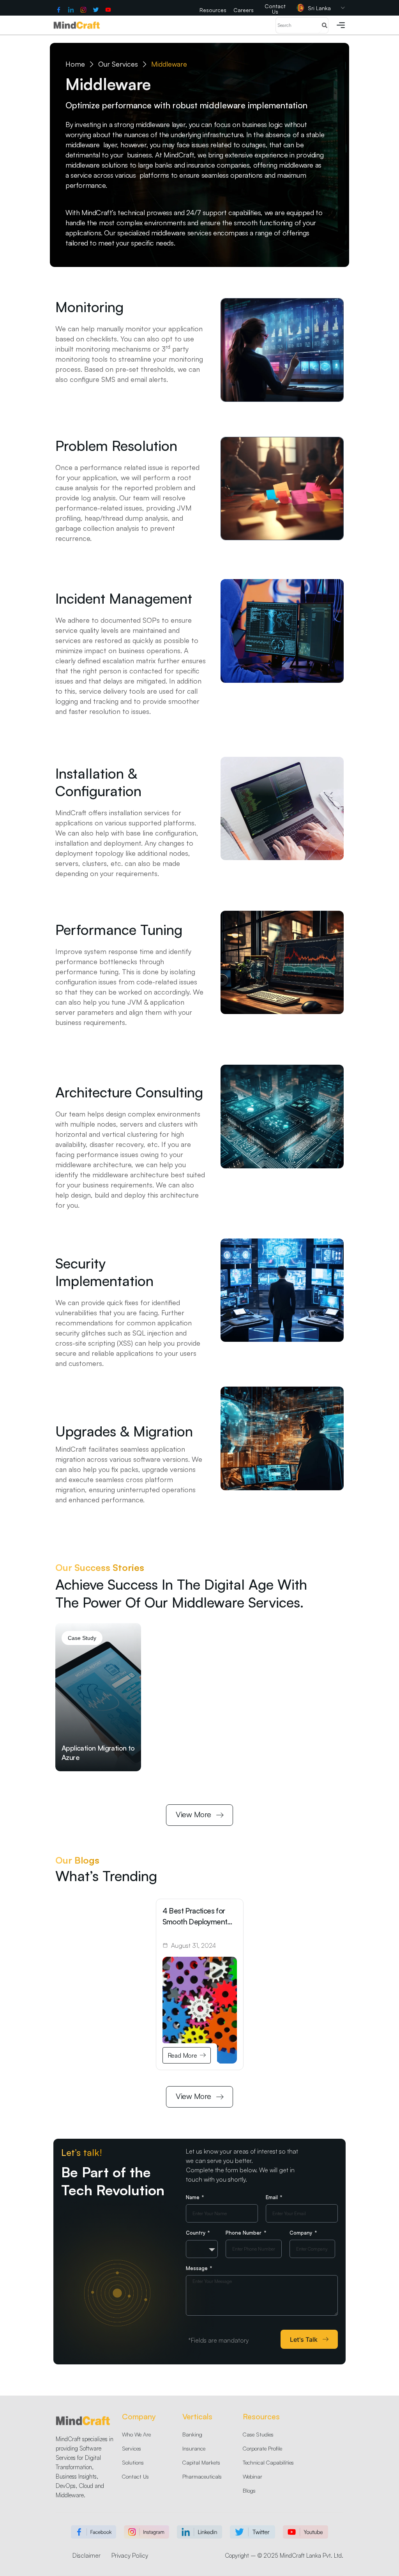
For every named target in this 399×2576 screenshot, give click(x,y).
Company (302, 2233)
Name (193, 2197)
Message (198, 2268)
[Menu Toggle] (341, 25)
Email (273, 2197)
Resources (261, 2416)
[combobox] (202, 2249)
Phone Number (244, 2233)
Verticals (197, 2416)
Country (196, 2233)
